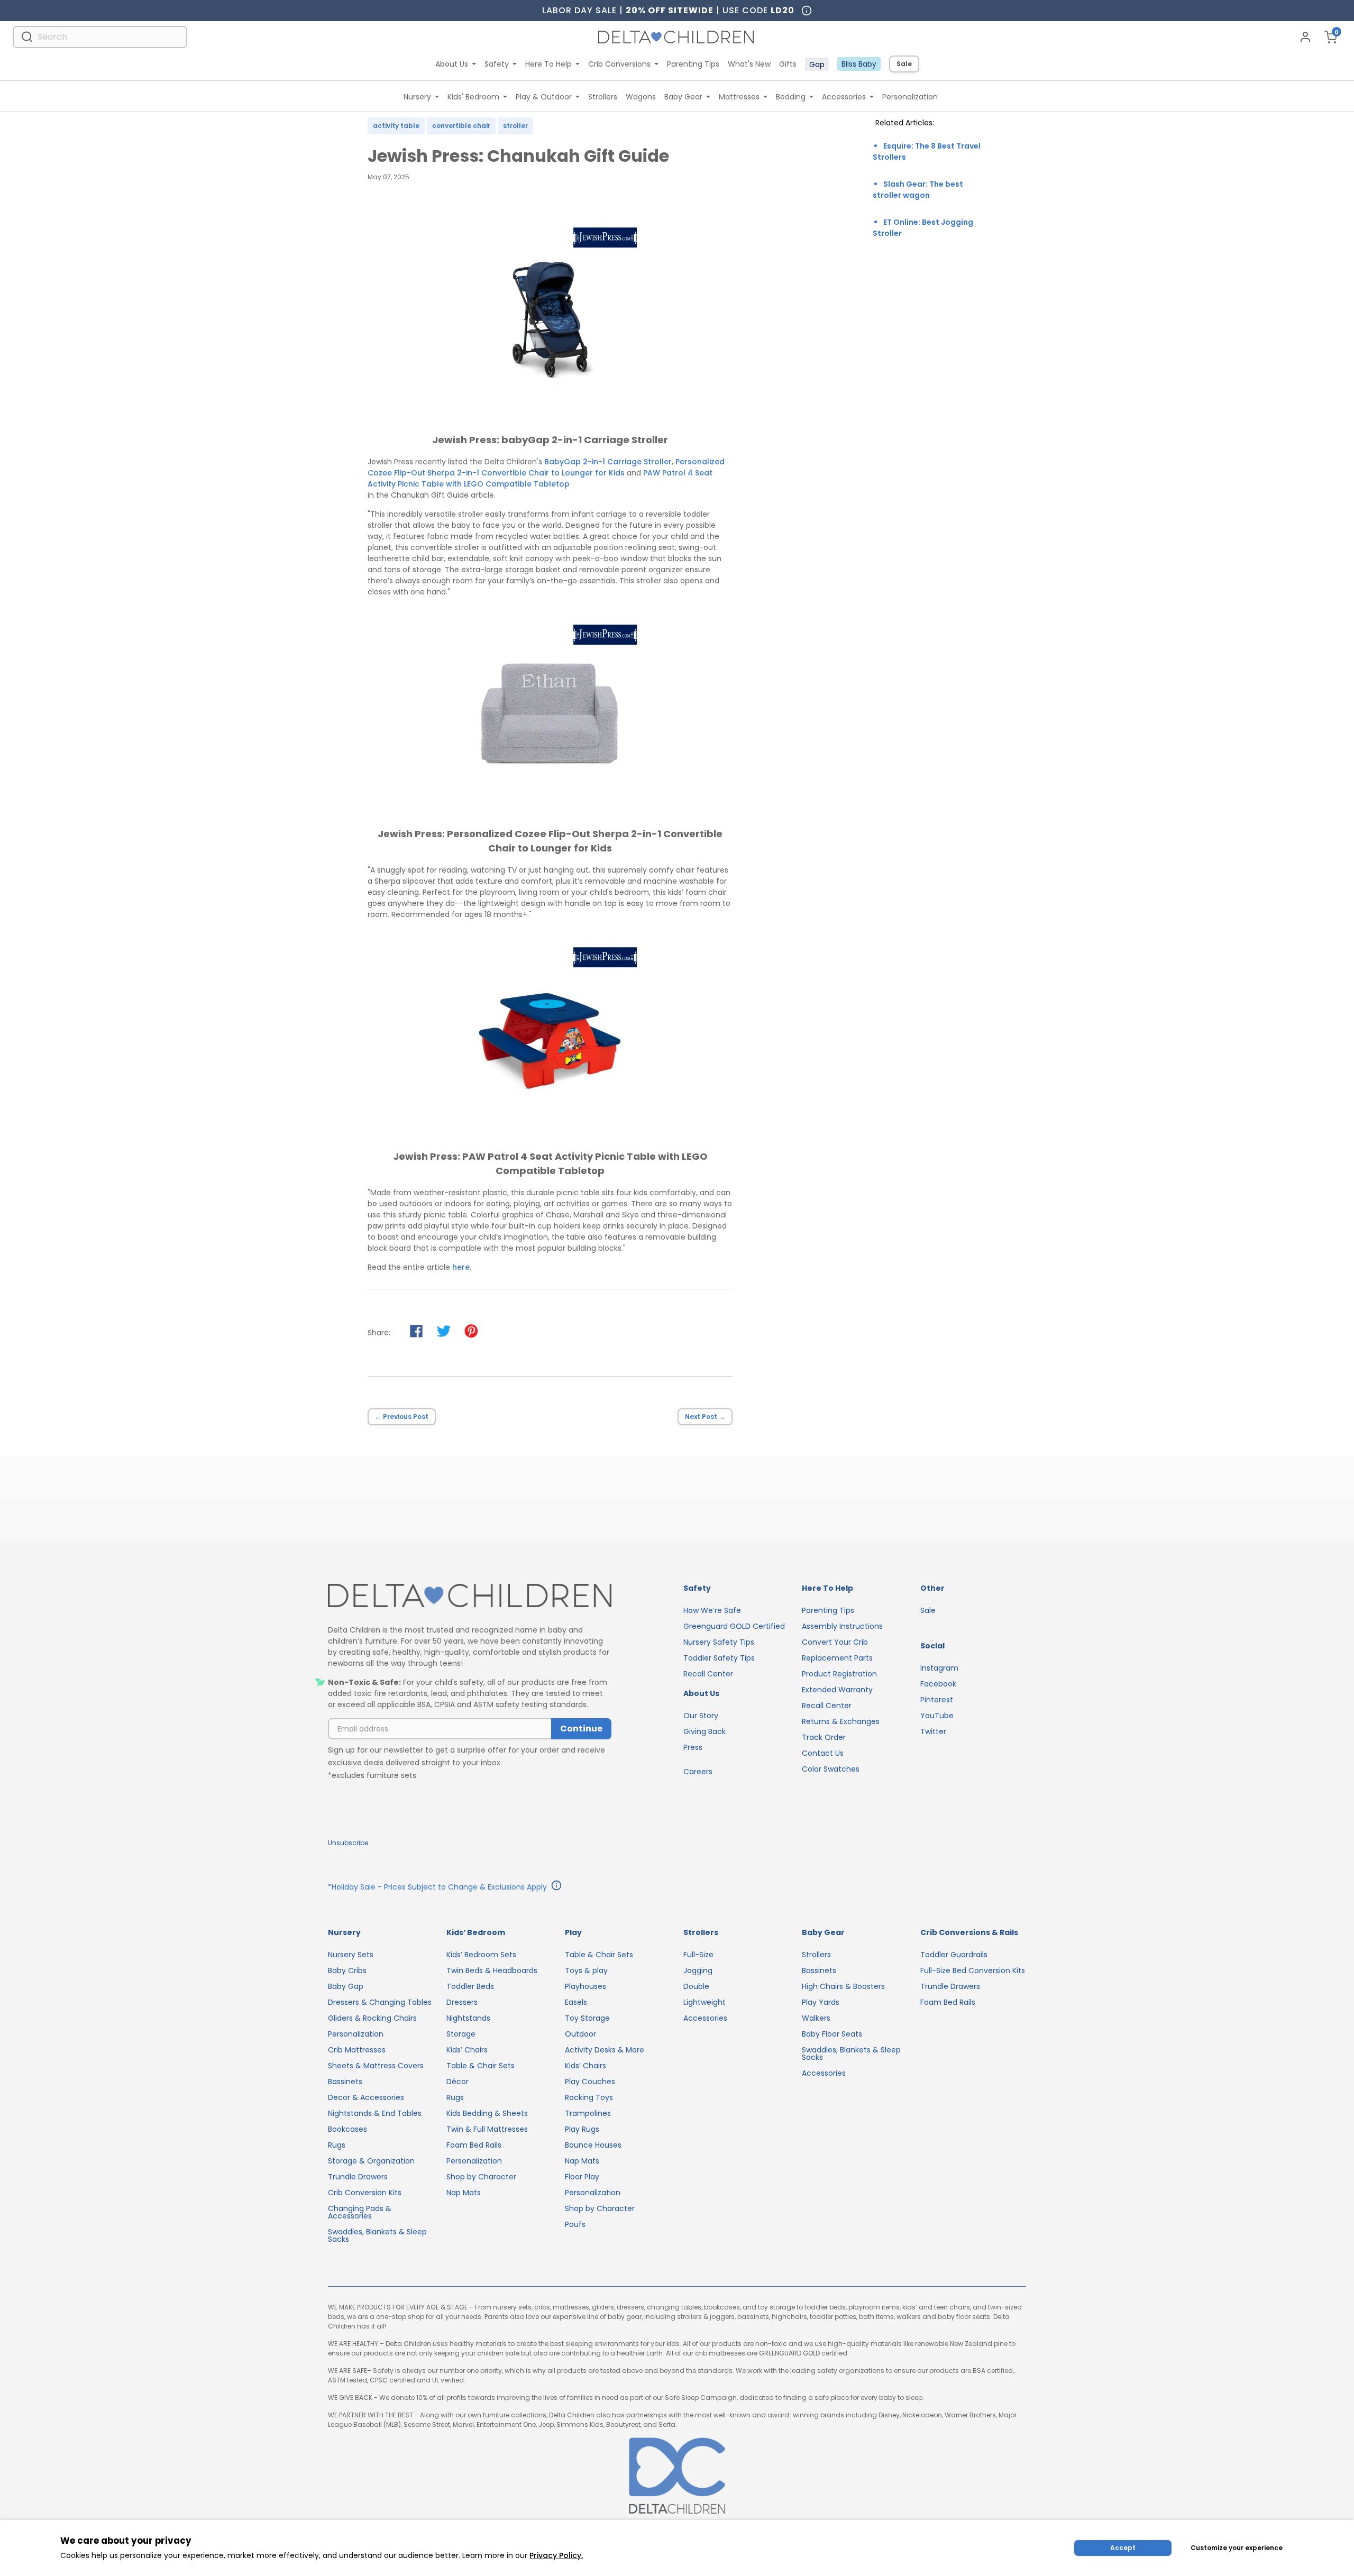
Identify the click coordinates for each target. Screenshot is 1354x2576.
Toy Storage (587, 2018)
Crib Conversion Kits (365, 2193)
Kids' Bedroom (473, 97)
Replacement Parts (837, 1658)
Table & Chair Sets (481, 2066)
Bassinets (345, 2082)
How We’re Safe (712, 1610)
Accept (1123, 2548)
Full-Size (698, 1955)
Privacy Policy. (556, 2555)
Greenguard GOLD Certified (734, 1626)
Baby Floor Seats (832, 2034)
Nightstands (468, 2018)
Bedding (791, 97)
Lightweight (705, 2002)
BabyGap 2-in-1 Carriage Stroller (608, 462)
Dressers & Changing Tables (380, 2002)
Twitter (933, 1731)
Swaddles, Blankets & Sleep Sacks (377, 2235)
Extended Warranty (837, 1690)
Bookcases (347, 2129)
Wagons (641, 97)
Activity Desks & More (605, 2050)
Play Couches (590, 2082)
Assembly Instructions (842, 1626)
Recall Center (708, 1674)
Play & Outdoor (544, 97)
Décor (458, 2082)
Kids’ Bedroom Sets (481, 1955)
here (461, 1267)
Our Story (701, 1716)
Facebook (938, 1684)
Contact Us (823, 1753)
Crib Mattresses (357, 2050)
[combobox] (100, 37)
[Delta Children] (470, 1596)
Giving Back (705, 1731)
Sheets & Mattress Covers (376, 2066)
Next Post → (705, 1417)
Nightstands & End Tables (375, 2113)
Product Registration (839, 1674)
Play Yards (821, 2002)
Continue (581, 1729)
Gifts (788, 64)
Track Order (824, 1737)
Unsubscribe (348, 1843)
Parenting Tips (693, 64)
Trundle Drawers (358, 2177)
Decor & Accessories (366, 2097)
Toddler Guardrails (954, 1955)
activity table (396, 126)
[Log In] (1305, 37)
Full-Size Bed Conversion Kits (973, 1970)
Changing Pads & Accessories (360, 2212)
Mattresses (739, 97)
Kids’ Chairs (467, 2050)
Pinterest (937, 1700)
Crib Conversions (619, 64)
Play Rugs (582, 2129)
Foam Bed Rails (474, 2145)
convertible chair (461, 126)
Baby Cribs (347, 1970)
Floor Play (582, 2177)
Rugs (337, 2145)
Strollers (603, 97)
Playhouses (585, 1986)
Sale (904, 64)
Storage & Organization (371, 2161)
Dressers (462, 2002)
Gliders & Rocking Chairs (372, 2018)
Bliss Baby (859, 64)
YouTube (937, 1716)
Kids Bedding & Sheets (487, 2113)
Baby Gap (346, 1986)
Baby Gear (683, 97)
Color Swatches (831, 1769)
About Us (452, 64)
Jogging (698, 1970)
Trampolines (588, 2113)
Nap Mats (464, 2193)
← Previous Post (402, 1417)
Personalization (910, 97)
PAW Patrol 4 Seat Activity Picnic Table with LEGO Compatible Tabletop (540, 478)
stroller (515, 126)
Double (696, 1986)
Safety (497, 64)
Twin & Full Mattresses (487, 2129)
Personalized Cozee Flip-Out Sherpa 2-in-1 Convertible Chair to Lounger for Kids (546, 467)
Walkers (816, 2018)
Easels (576, 2002)
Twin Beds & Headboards (492, 1970)
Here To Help (548, 64)
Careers (698, 1772)
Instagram (939, 1668)
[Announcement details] (556, 1887)
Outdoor (580, 2034)
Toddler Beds (470, 1986)
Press (693, 1747)
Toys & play (586, 1970)
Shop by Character (481, 2177)
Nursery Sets (351, 1955)
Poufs (575, 2224)
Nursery (417, 97)
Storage (461, 2034)
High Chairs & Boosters (843, 1986)
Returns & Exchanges (841, 1721)
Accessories (844, 97)
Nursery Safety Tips (719, 1642)
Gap (817, 65)
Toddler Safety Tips (719, 1658)
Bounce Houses (593, 2145)
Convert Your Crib (835, 1642)
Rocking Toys (589, 2097)
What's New (749, 64)
